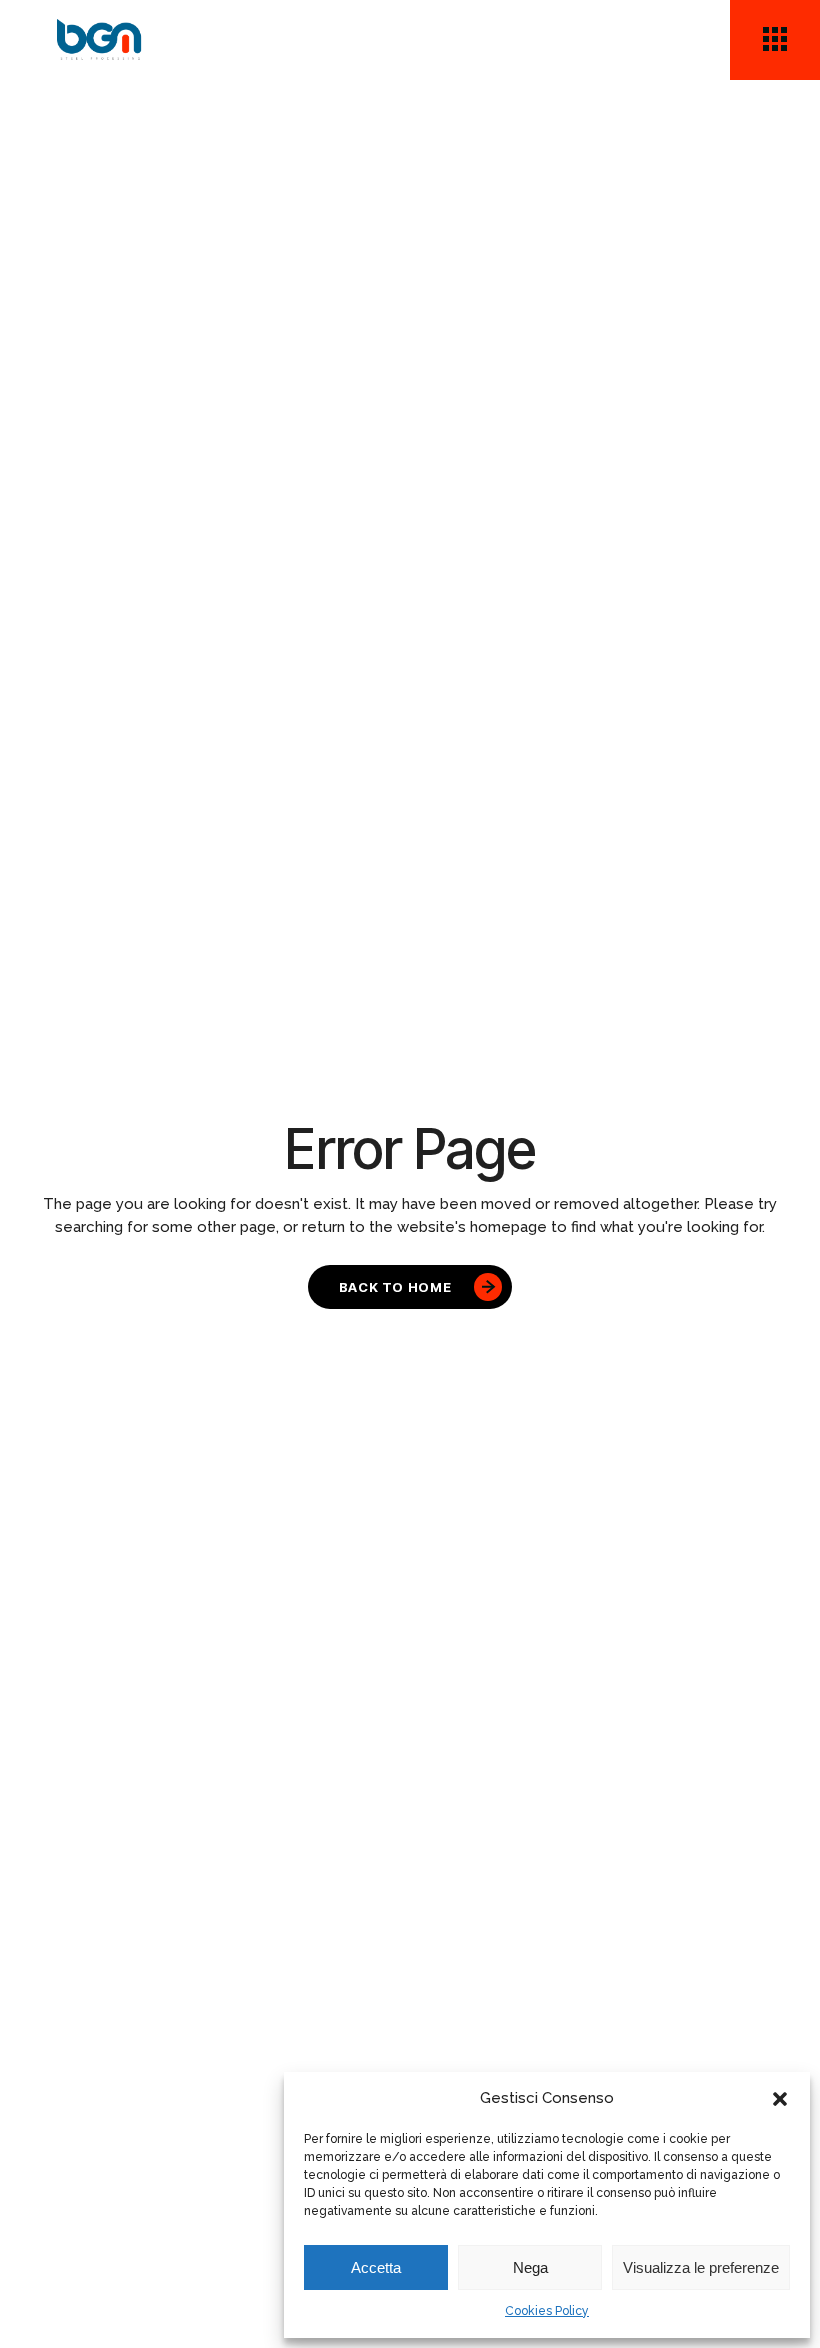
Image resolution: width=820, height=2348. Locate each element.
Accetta (376, 2267)
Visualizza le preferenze (701, 2267)
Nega (530, 2267)
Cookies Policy (547, 2311)
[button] (780, 2099)
